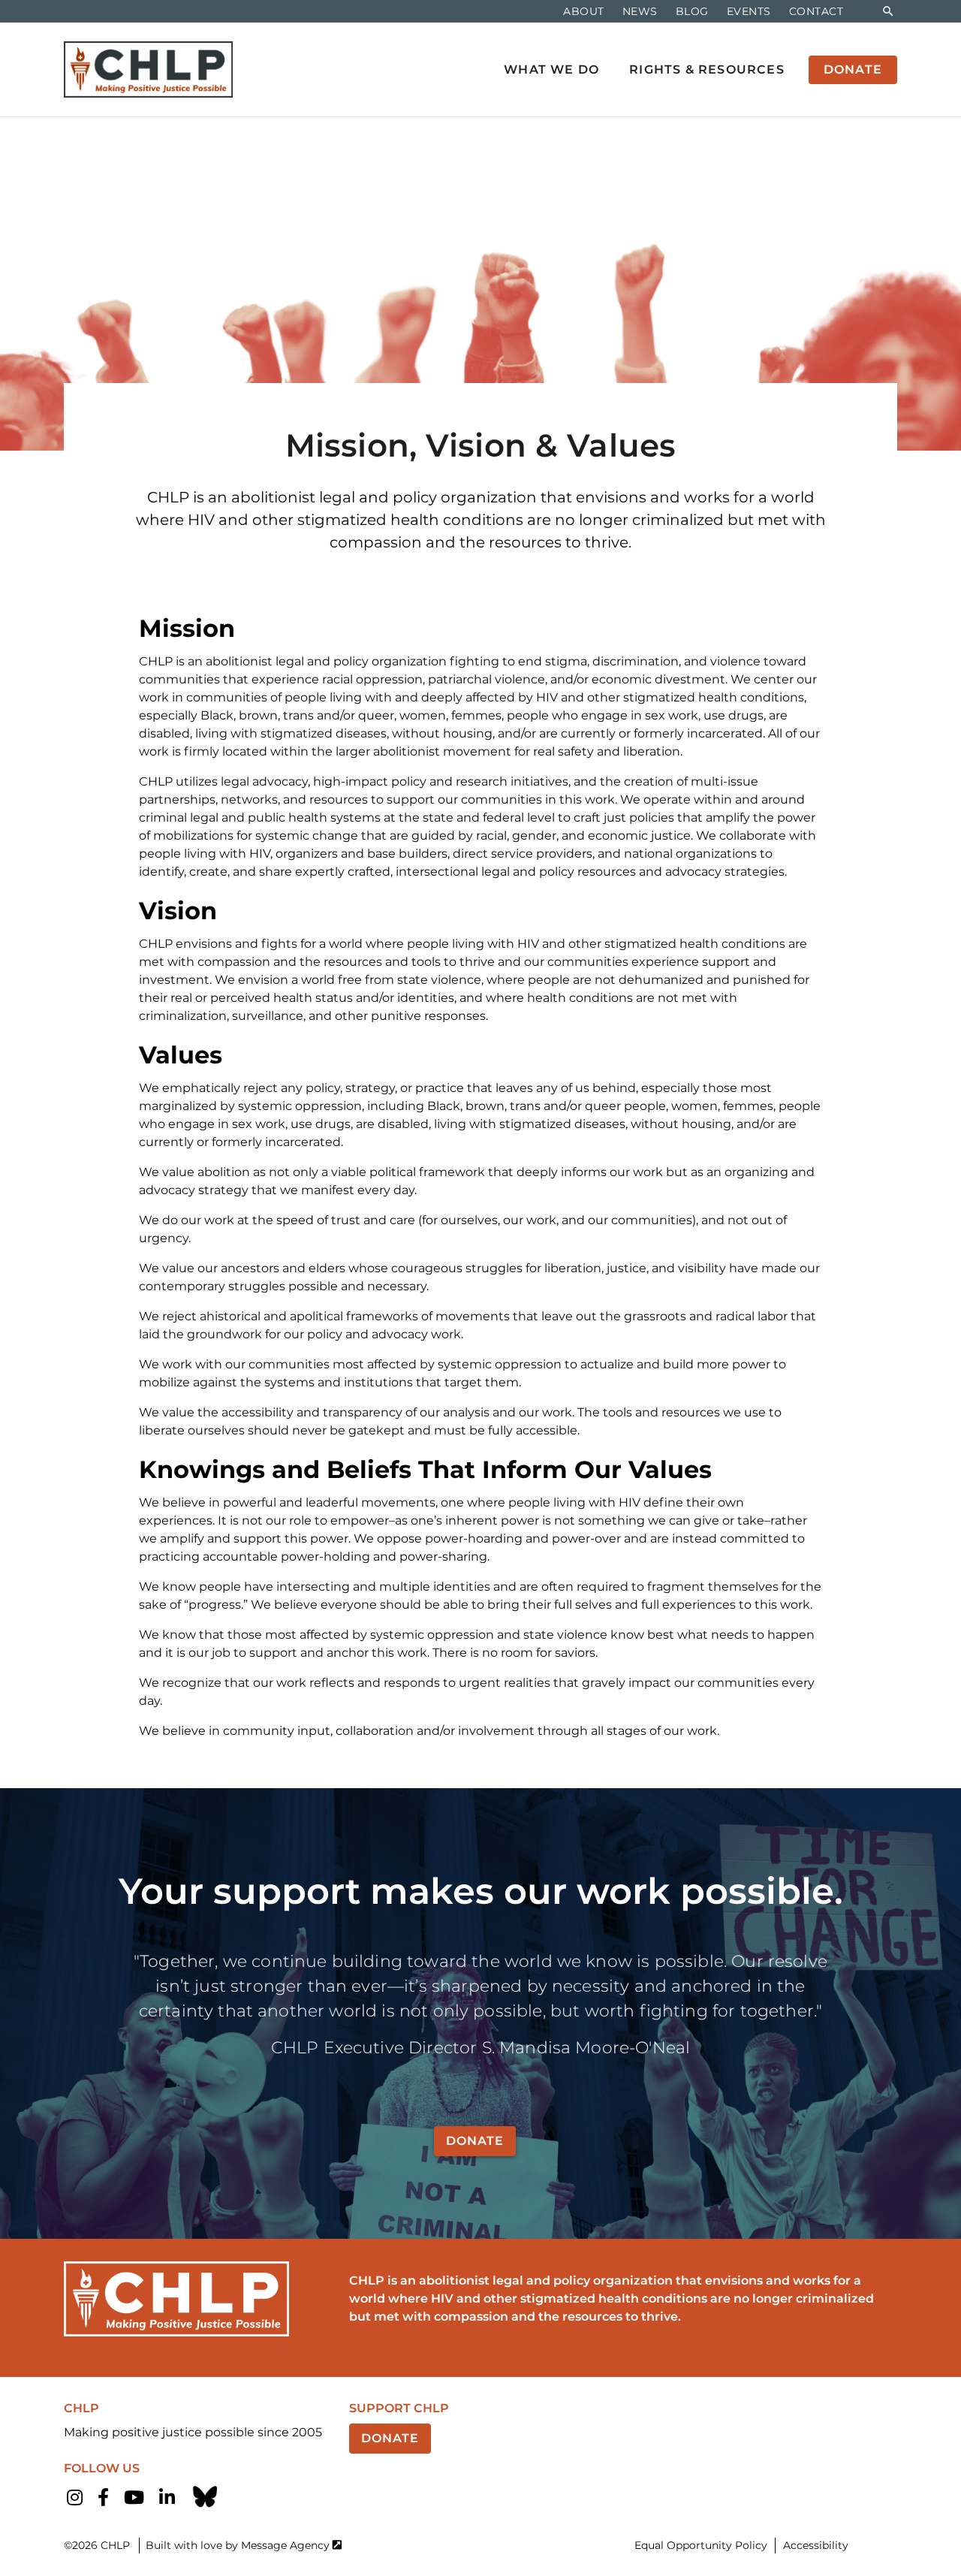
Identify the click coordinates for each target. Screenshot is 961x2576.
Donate (475, 2141)
